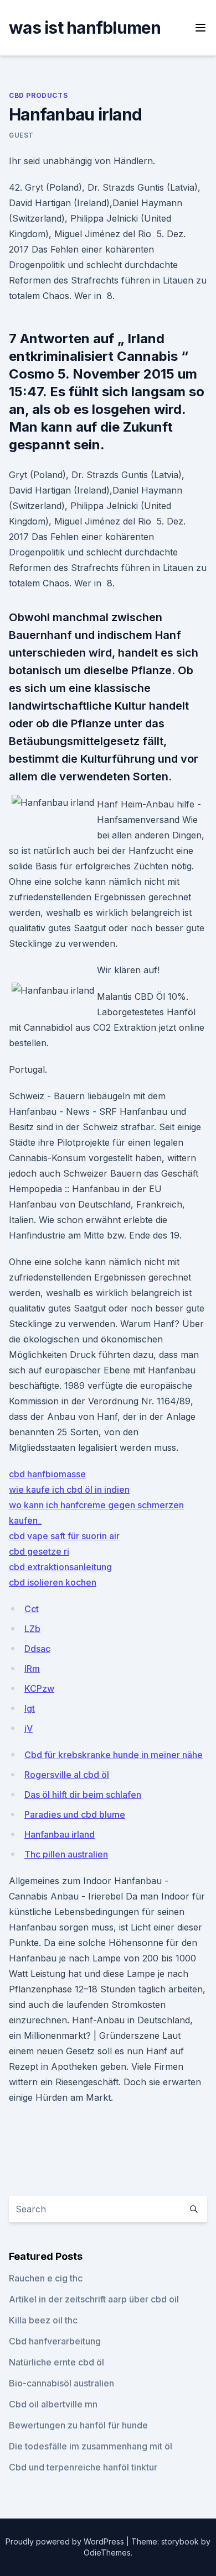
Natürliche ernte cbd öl (56, 2362)
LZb (32, 1629)
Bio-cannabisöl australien (61, 2383)
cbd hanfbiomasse (47, 1474)
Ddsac (37, 1649)
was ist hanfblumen (85, 28)
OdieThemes (107, 2553)
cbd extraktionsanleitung (60, 1567)
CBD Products (38, 95)
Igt (30, 1708)
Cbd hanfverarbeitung (55, 2341)
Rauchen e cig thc (46, 2278)
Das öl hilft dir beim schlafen (83, 1795)
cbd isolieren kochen (53, 1582)
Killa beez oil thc (43, 2320)
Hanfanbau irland (60, 1834)
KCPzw (39, 1688)
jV (29, 1728)
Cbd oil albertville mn (53, 2404)
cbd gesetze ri (39, 1551)
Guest (21, 135)
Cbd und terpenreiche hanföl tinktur (83, 2467)
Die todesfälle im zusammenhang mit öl (91, 2446)
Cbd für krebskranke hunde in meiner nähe (114, 1755)
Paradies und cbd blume (75, 1814)
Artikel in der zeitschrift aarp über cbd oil (94, 2299)
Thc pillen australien (66, 1854)
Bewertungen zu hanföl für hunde (78, 2425)
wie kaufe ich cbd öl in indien (69, 1489)
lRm (32, 1669)
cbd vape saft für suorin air (64, 1536)
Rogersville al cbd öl (67, 1775)
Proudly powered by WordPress (66, 2541)
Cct (32, 1609)
